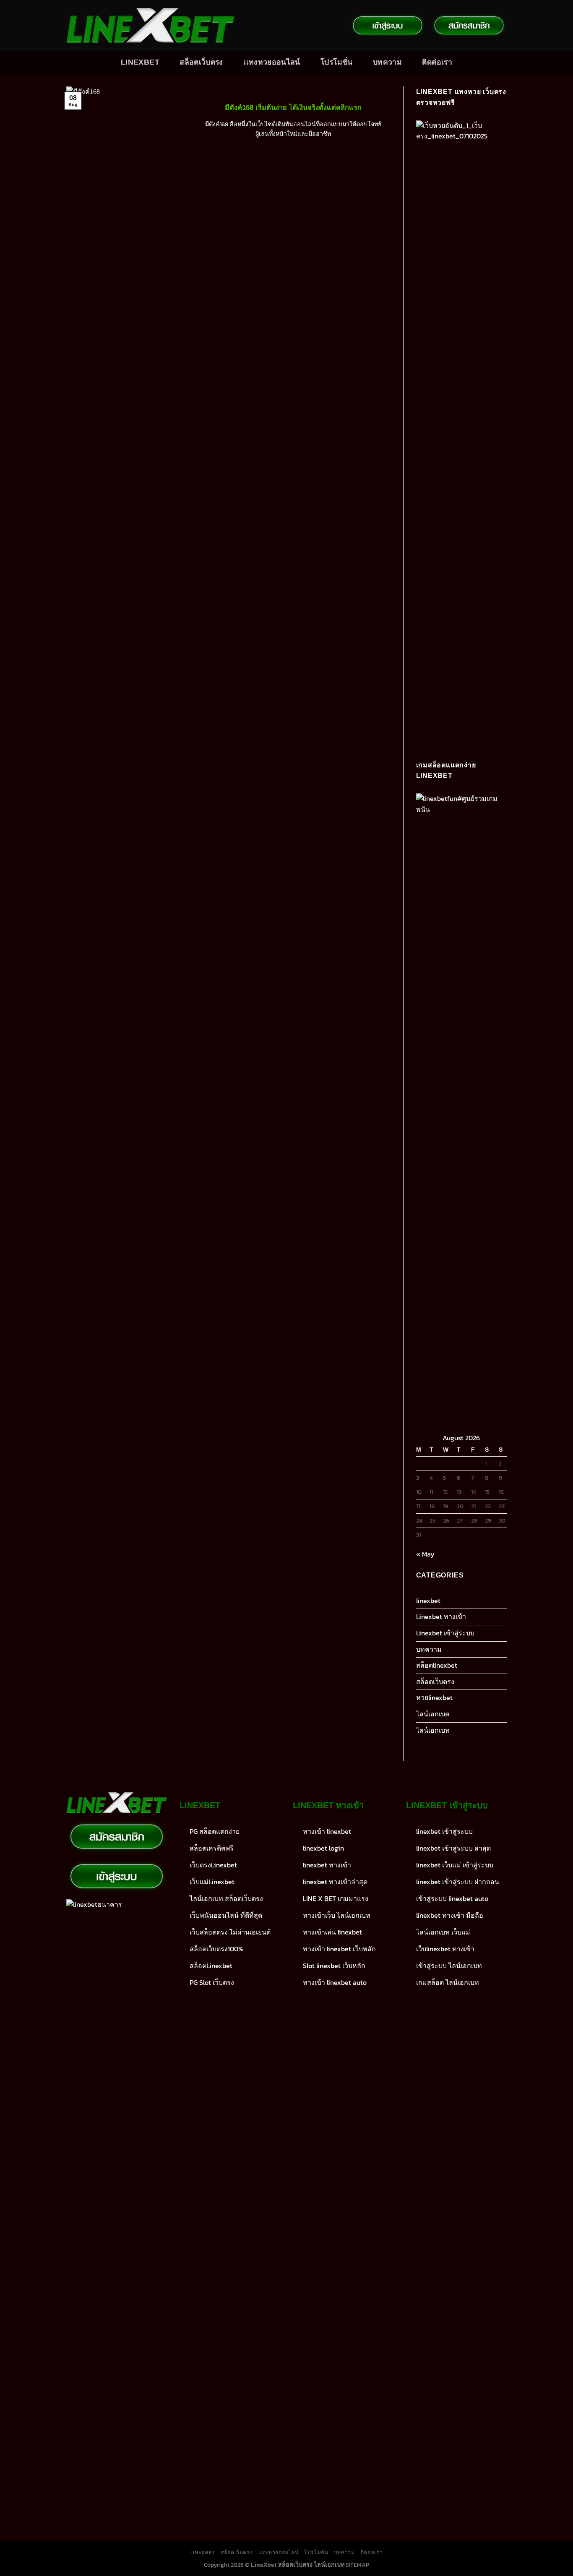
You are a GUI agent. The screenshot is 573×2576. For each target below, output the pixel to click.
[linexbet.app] (150, 26)
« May (425, 1554)
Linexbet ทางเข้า (441, 1617)
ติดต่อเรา (437, 62)
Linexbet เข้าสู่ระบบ (445, 1633)
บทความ (387, 62)
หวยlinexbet (434, 1697)
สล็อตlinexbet (437, 1665)
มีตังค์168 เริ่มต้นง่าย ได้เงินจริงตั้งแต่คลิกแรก (293, 108)
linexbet (428, 1601)
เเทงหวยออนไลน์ (272, 62)
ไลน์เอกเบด (433, 1714)
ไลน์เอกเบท (433, 1730)
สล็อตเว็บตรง (201, 62)
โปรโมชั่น (336, 62)
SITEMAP (357, 2565)
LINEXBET (140, 62)
